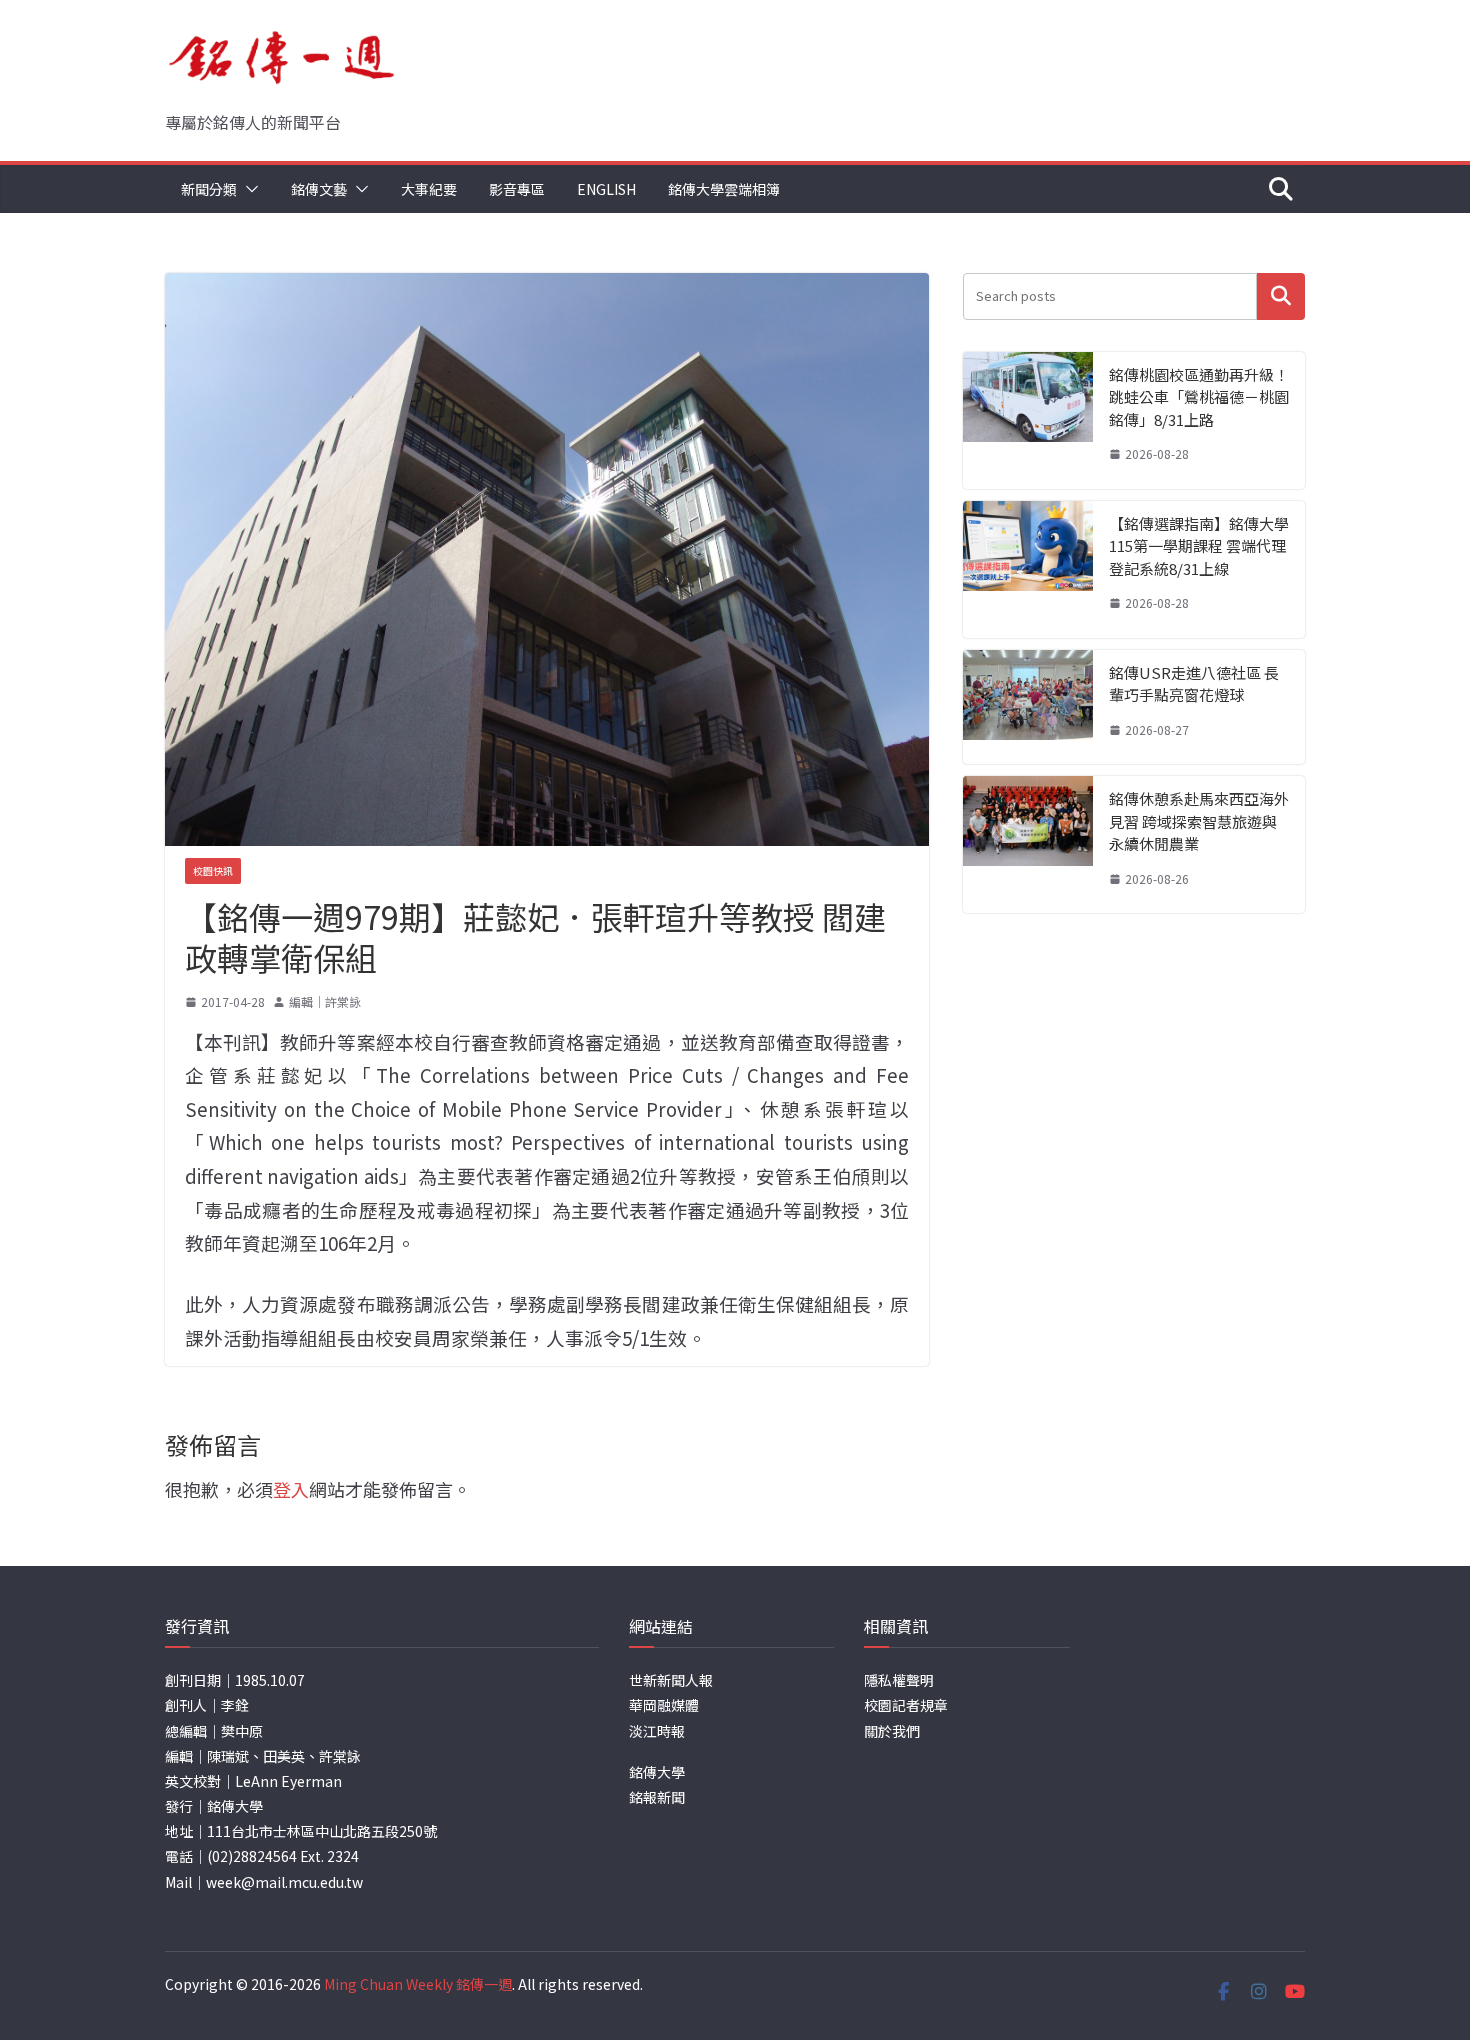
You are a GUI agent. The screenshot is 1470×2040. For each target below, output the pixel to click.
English (606, 189)
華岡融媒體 (664, 1705)
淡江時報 (657, 1731)
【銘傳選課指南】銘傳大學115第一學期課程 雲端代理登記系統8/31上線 (1199, 546)
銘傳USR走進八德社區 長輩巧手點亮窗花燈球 (1194, 684)
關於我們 (892, 1731)
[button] (248, 189)
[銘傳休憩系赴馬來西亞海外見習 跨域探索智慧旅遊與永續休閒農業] (1028, 844)
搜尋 (1281, 296)
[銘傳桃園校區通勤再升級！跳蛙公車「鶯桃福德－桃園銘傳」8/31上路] (1028, 420)
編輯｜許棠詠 (325, 1001)
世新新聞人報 (671, 1680)
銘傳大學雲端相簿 (724, 189)
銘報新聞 (657, 1797)
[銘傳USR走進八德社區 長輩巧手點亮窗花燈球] (1028, 707)
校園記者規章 (906, 1705)
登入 (291, 1489)
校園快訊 (213, 870)
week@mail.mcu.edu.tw (284, 1882)
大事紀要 (429, 189)
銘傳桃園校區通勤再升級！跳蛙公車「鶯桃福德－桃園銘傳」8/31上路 (1199, 397)
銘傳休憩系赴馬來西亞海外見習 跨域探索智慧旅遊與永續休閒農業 (1199, 821)
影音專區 (517, 189)
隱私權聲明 (899, 1680)
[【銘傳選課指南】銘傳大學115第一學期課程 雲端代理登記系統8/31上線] (1028, 569)
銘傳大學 (657, 1772)
